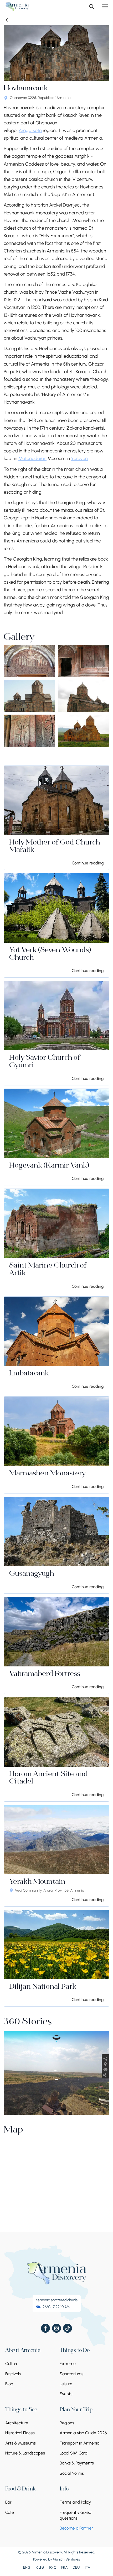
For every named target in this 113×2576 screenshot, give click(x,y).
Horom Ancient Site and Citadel (48, 1778)
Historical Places (20, 2433)
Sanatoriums (71, 2374)
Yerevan (79, 458)
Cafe (10, 2512)
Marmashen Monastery (47, 1474)
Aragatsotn (30, 130)
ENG (27, 2567)
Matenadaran (32, 458)
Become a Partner (76, 2528)
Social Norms (72, 2473)
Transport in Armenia (79, 2443)
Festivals (13, 2374)
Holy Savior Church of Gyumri (45, 1062)
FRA (64, 2567)
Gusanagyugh (32, 1574)
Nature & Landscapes (25, 2453)
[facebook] (45, 2328)
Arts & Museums (20, 2443)
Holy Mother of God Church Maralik (55, 847)
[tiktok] (68, 2328)
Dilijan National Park (43, 1987)
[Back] (7, 20)
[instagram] (56, 2328)
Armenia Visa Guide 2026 (83, 2433)
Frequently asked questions (76, 2515)
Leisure (66, 2384)
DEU (76, 2567)
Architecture (17, 2423)
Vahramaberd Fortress (45, 1674)
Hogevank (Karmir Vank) (49, 1166)
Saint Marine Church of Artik (48, 1270)
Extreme (68, 2364)
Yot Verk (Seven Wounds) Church (50, 954)
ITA (88, 2567)
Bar (8, 2502)
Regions (67, 2423)
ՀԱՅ (40, 2567)
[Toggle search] (91, 6)
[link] (56, 818)
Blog (9, 2384)
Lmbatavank (29, 1374)
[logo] (17, 6)
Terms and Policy (75, 2502)
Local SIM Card (74, 2453)
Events (66, 2394)
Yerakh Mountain (37, 1882)
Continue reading (88, 863)
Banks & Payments (77, 2463)
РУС (53, 2567)
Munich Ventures (66, 2559)
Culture (12, 2364)
